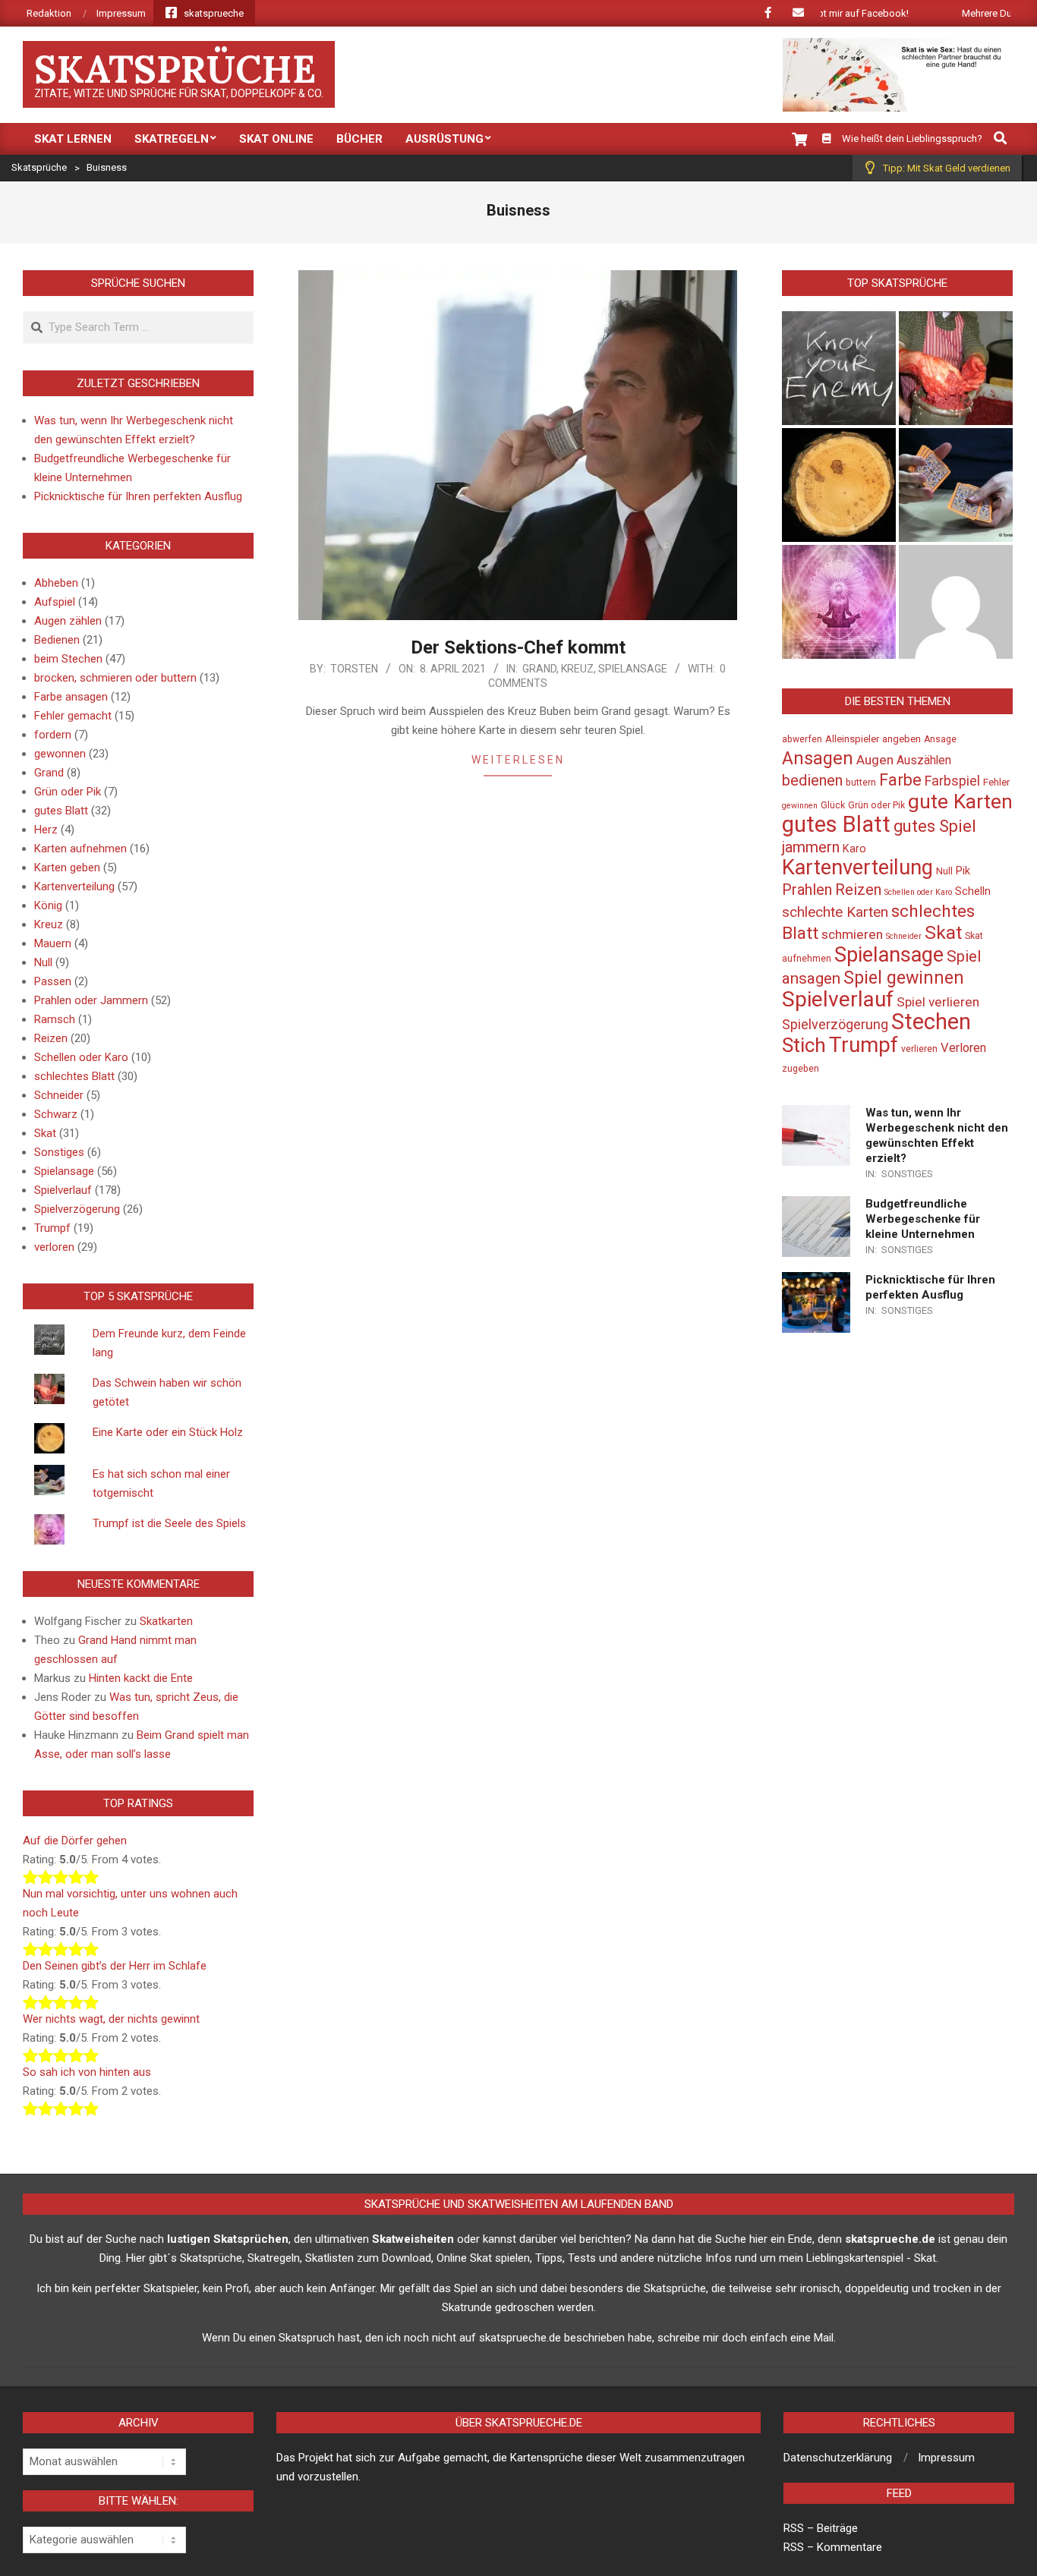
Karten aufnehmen (80, 849)
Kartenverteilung (74, 886)
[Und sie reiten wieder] (956, 602)
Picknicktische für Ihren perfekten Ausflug (138, 496)
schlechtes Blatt (74, 1076)
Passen (53, 981)
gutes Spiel (935, 826)
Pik (963, 871)
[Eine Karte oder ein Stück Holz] (839, 485)
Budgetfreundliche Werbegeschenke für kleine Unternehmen (923, 1219)
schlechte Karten (835, 912)
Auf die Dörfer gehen (75, 1841)
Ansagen (818, 758)
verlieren (919, 1049)
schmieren (852, 934)
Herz (46, 830)
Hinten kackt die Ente (141, 1678)
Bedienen (57, 640)
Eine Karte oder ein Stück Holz (168, 1432)
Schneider (59, 1095)
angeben (901, 739)
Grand (539, 669)
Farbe (900, 780)
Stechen (931, 1022)
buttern (861, 783)
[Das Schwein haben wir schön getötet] (956, 368)
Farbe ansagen (71, 697)
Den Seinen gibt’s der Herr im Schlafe (115, 1966)
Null (43, 962)
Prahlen (807, 890)
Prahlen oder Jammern (91, 1000)
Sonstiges (59, 1152)
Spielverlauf (63, 1190)
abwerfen (802, 739)
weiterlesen (518, 760)
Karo (854, 849)
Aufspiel (55, 602)
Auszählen (924, 761)
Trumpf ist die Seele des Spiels (169, 1523)
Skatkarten (166, 1621)
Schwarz (56, 1114)
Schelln (973, 891)
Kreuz (577, 669)
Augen (875, 760)
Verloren (963, 1048)
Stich (804, 1045)
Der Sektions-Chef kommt (518, 647)
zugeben (801, 1069)
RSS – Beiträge (821, 2528)
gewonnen (60, 754)
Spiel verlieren (938, 1002)
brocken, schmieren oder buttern (115, 678)
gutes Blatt (61, 811)
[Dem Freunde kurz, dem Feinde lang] (839, 368)
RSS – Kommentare (833, 2547)
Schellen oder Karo (81, 1057)
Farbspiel (952, 781)
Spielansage (633, 669)
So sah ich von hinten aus (87, 2072)
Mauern (53, 943)
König (48, 905)
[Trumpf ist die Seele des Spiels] (839, 602)
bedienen (812, 780)
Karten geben (67, 868)
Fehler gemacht (73, 716)
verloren (54, 1247)
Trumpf (52, 1228)
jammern (811, 847)
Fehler (996, 782)
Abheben (56, 583)
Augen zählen (68, 621)
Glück (833, 805)
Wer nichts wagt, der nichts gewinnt (111, 2019)
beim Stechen (68, 659)
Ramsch (55, 1019)
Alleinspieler (852, 739)
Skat (45, 1133)
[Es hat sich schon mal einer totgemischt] (956, 485)
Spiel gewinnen (904, 978)
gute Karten (960, 801)
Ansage (940, 739)
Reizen (51, 1038)
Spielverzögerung (77, 1209)
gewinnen (800, 806)
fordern (53, 735)
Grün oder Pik (68, 792)
